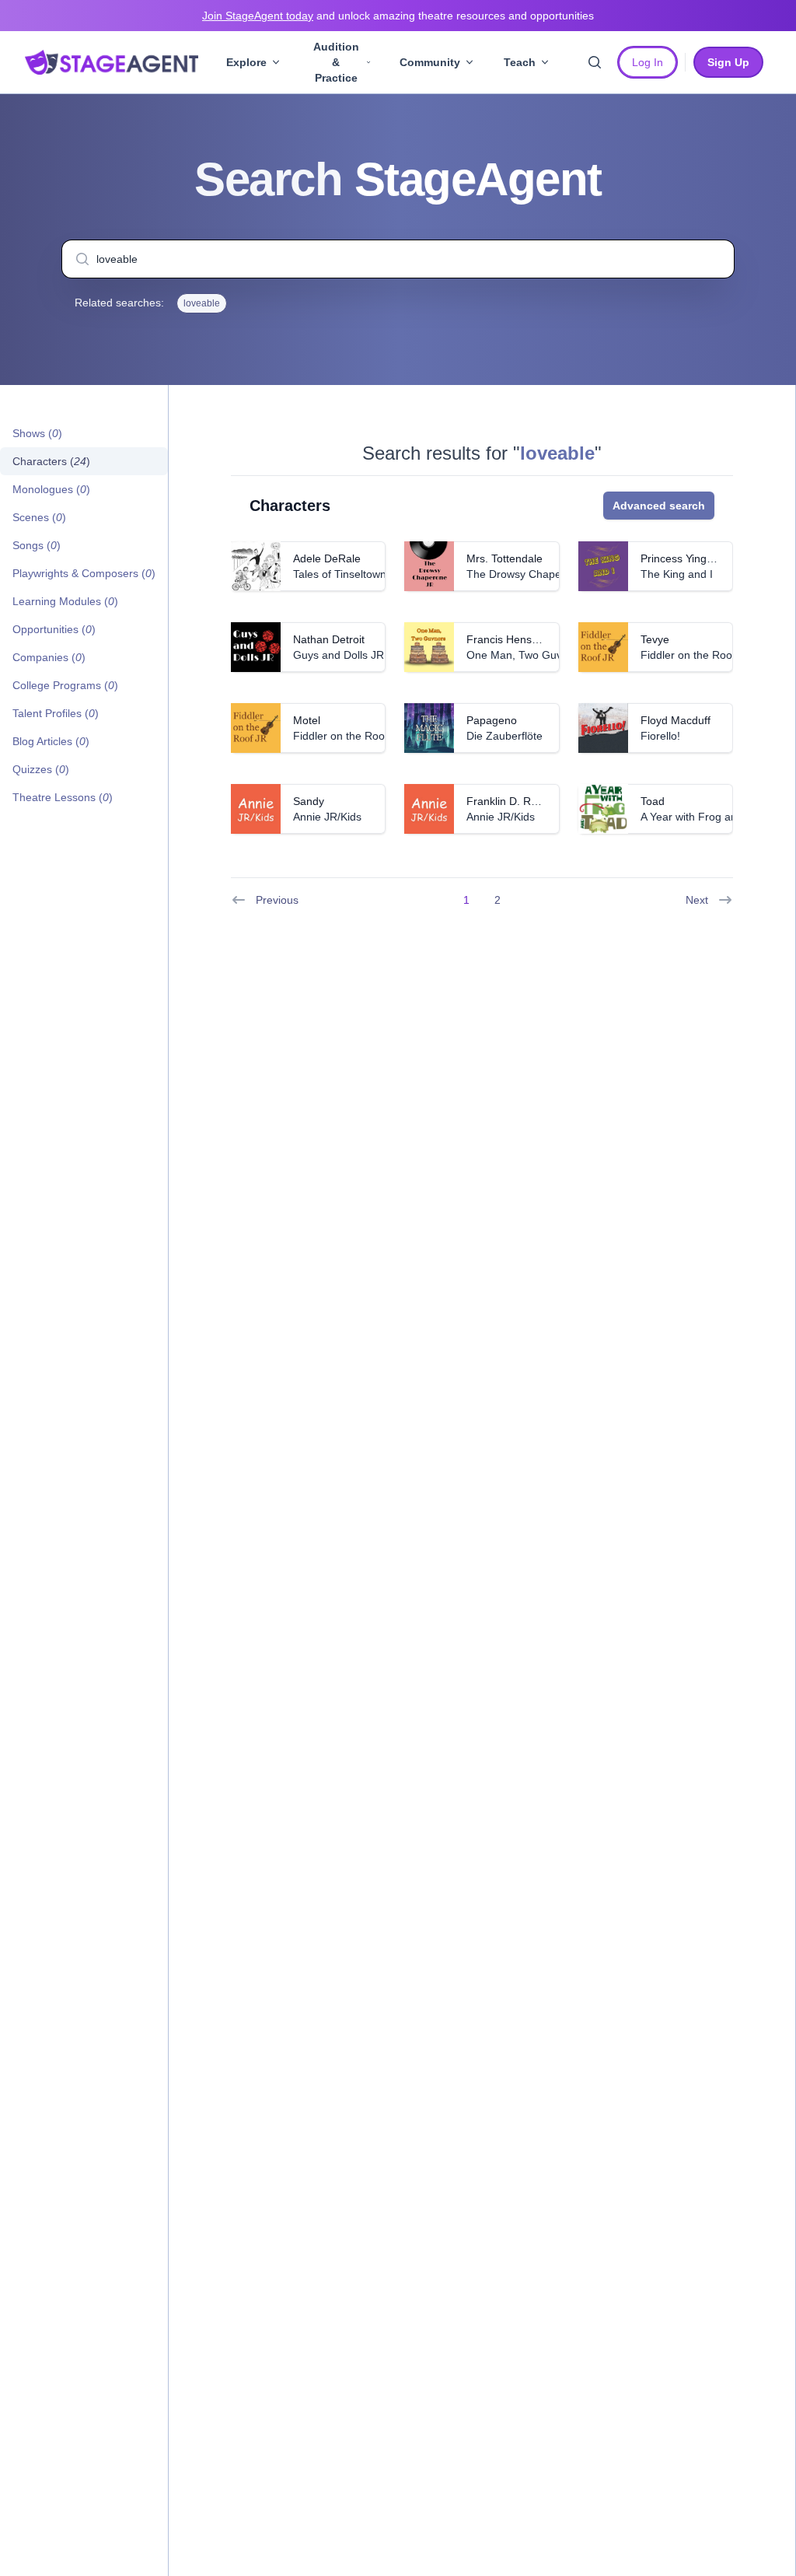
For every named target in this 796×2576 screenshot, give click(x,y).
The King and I (677, 574)
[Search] (595, 62)
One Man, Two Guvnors (525, 655)
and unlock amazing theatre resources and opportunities (398, 16)
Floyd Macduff (676, 720)
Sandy (309, 801)
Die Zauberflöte (504, 736)
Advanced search (659, 506)
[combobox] (398, 259)
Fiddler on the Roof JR (696, 655)
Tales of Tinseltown (340, 574)
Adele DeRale (327, 558)
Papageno (492, 720)
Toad (653, 801)
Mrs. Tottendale (504, 558)
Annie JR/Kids (327, 817)
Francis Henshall (508, 639)
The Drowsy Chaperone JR (533, 574)
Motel (307, 720)
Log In (648, 62)
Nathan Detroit (329, 639)
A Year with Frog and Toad (705, 817)
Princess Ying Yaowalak (698, 558)
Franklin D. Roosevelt (519, 801)
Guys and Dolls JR (339, 655)
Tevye (655, 639)
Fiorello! (660, 736)
